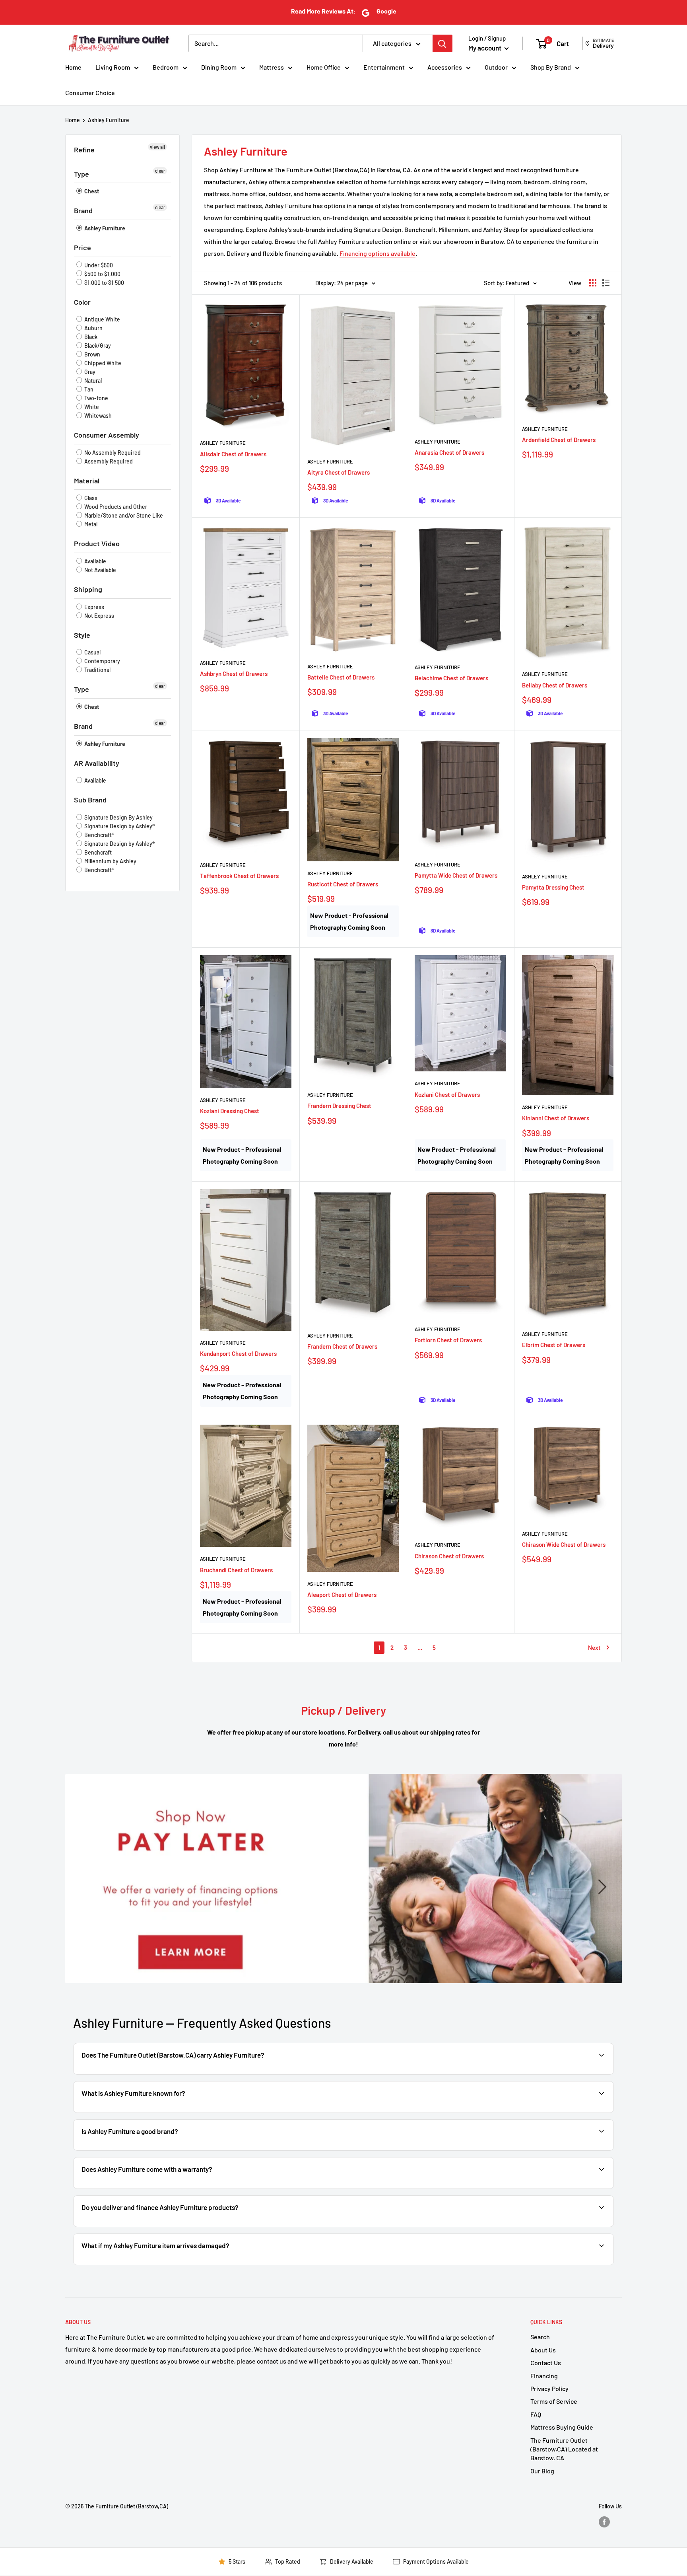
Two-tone (96, 398)
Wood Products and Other (115, 507)
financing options (166, 2226)
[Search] (442, 43)
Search (540, 2337)
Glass (90, 498)
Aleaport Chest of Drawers (342, 1595)
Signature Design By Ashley (118, 817)
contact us (579, 2188)
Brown (92, 354)
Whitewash (97, 416)
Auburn (93, 328)
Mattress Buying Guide (562, 2427)
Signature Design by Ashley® (119, 826)
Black (90, 337)
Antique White (102, 319)
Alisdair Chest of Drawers (233, 454)
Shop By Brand (551, 67)
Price (82, 247)
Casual (92, 652)
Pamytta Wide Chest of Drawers (456, 875)
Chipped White (102, 363)
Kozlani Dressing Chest (230, 1111)
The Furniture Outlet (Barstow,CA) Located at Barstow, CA (564, 2449)
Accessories (445, 67)
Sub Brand (90, 800)
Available (95, 561)
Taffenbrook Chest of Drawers (239, 876)
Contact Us (546, 2363)
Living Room (113, 67)
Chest (91, 191)
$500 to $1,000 (102, 274)
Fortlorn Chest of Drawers (448, 1340)
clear (160, 171)
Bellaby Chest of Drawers (555, 685)
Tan (88, 389)
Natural (92, 381)
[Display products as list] (606, 283)
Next (594, 1647)
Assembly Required (108, 461)
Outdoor (496, 67)
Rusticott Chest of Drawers (343, 884)
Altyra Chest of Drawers (339, 472)
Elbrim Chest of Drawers (554, 1345)
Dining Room (219, 67)
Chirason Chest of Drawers (449, 1556)
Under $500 (98, 265)
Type (82, 174)
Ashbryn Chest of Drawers (234, 674)
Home (73, 67)
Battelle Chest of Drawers (341, 677)
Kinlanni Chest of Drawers (556, 1118)
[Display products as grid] (593, 283)
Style (82, 635)
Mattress (272, 67)
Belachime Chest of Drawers (451, 678)
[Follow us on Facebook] (604, 2522)
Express (94, 607)
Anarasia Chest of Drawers (449, 452)
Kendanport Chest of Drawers (238, 1353)
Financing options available (377, 253)
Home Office (324, 67)
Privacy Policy (549, 2388)
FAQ (536, 2414)
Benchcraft (97, 852)
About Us (543, 2350)
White (91, 407)
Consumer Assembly (107, 435)
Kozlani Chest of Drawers (447, 1094)
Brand (83, 210)
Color (82, 302)
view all (157, 147)
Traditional (97, 670)
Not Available (100, 570)
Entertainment (384, 67)
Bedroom (166, 67)
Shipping (88, 589)
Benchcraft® (99, 835)
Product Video (97, 543)
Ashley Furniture (109, 120)
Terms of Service (554, 2401)
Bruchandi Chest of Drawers (236, 1570)
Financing (544, 2376)
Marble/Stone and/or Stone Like (123, 515)
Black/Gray (97, 346)
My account (485, 48)
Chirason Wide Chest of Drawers (564, 1544)
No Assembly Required (112, 453)
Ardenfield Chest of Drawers (559, 440)
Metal (90, 524)
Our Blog (542, 2471)
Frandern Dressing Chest (339, 1106)
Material (87, 481)
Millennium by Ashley (110, 861)
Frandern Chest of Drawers (342, 1346)
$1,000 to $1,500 (104, 283)
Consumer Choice (90, 92)
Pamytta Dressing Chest (553, 887)
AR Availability (97, 763)
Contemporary (102, 661)
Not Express (99, 616)
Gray (89, 372)
